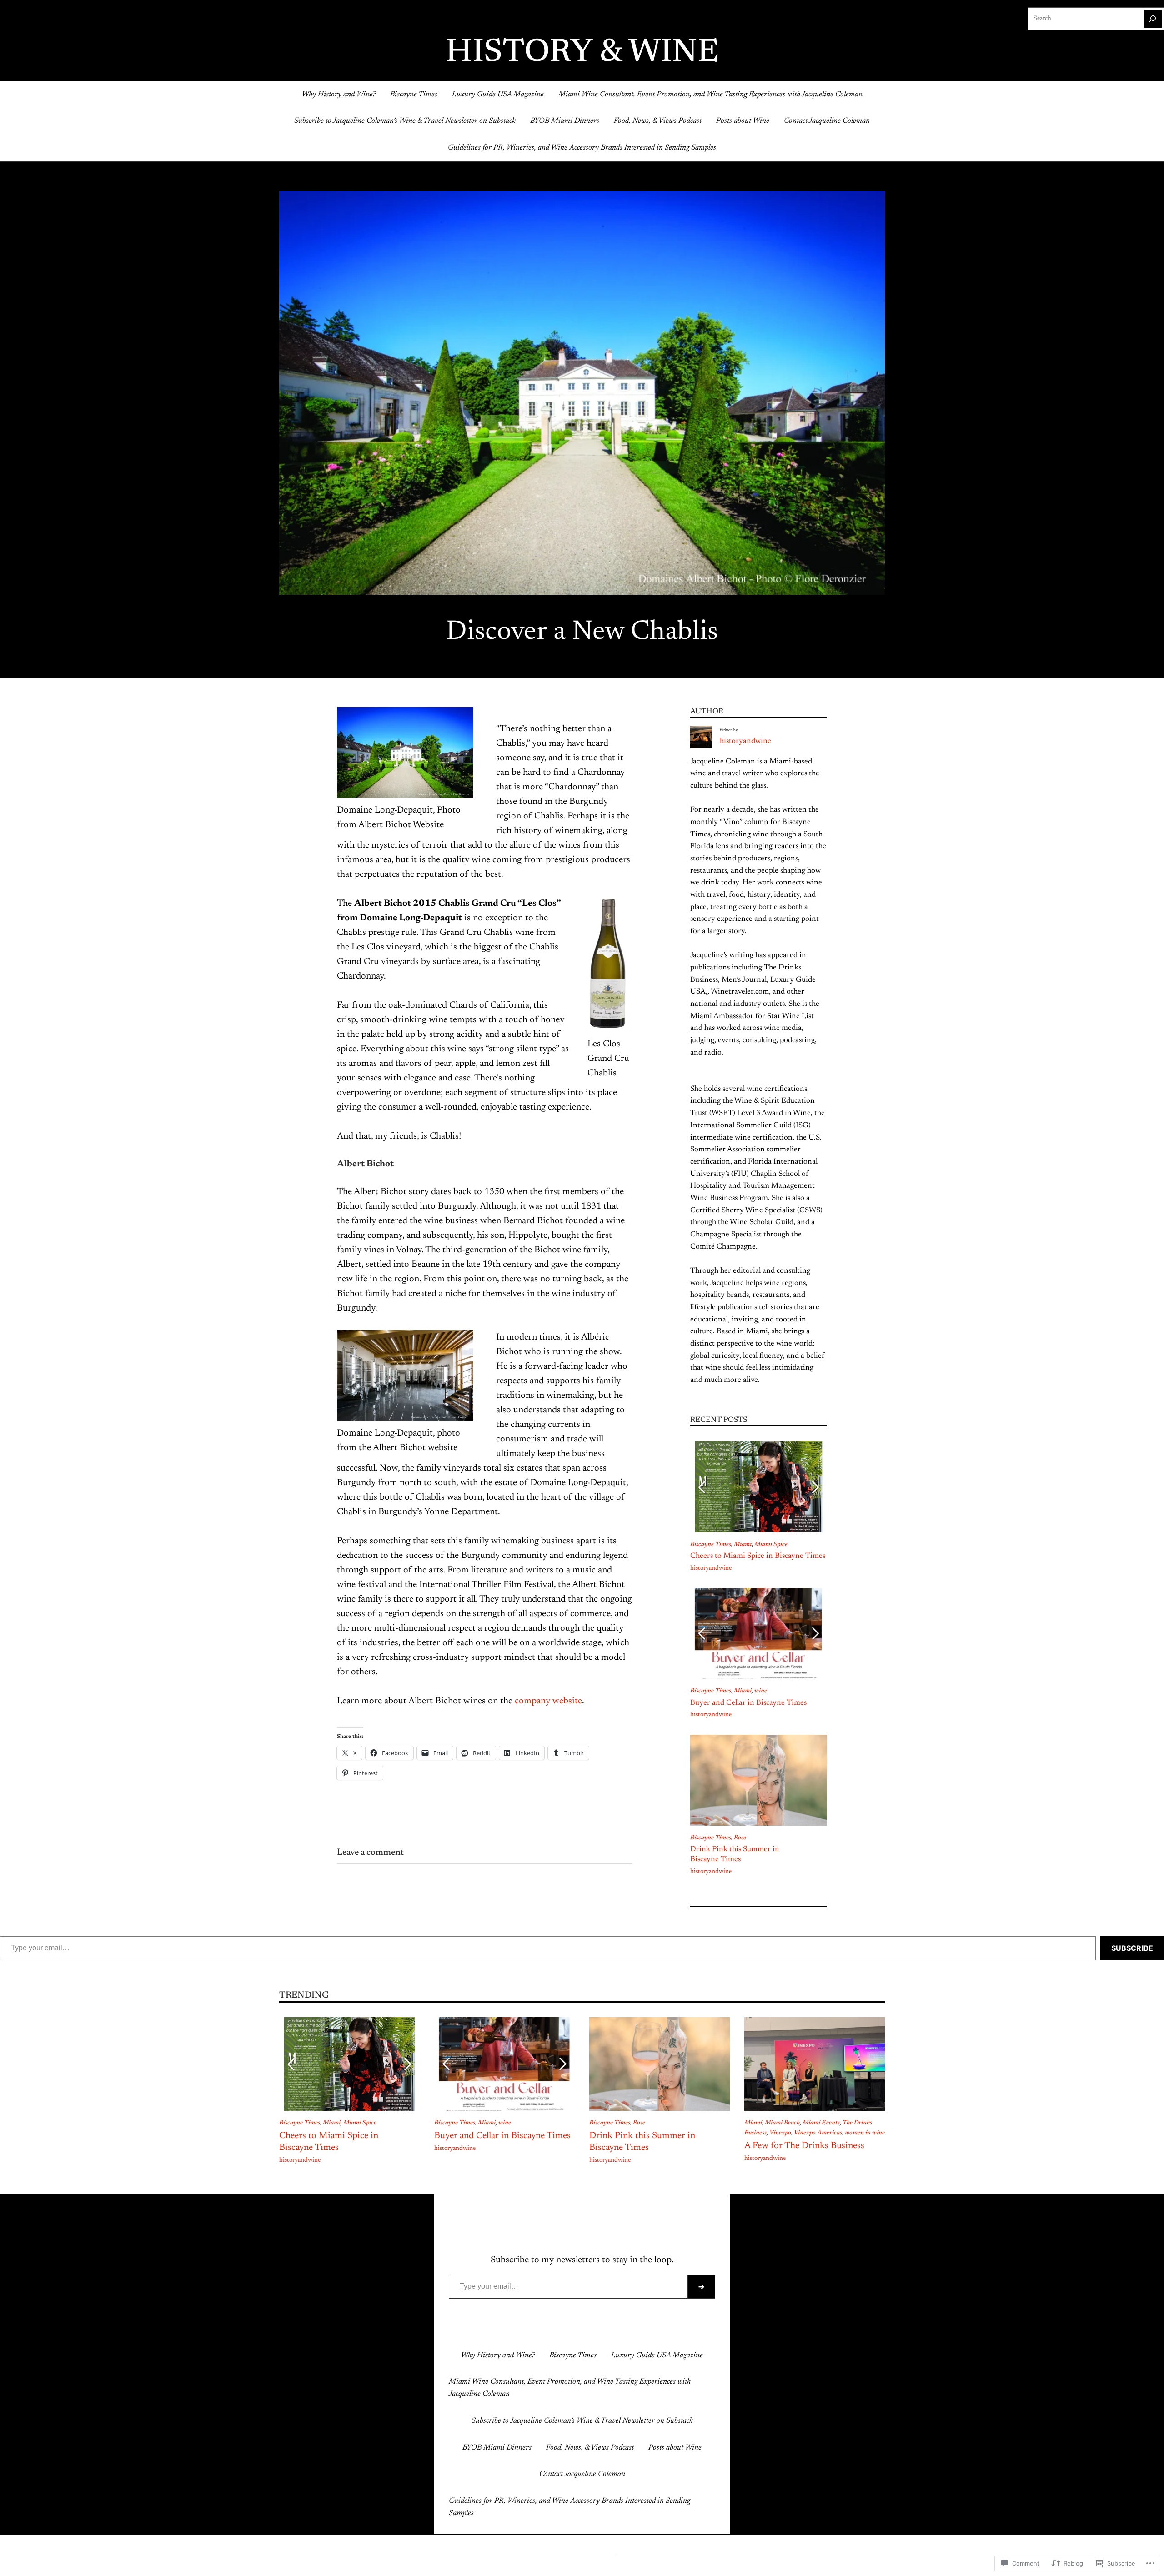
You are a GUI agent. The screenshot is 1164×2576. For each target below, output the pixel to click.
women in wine (865, 2133)
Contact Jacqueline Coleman (827, 121)
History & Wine (582, 53)
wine (761, 1691)
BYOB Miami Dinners (565, 121)
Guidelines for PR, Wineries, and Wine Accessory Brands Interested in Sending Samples (582, 148)
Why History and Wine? (339, 95)
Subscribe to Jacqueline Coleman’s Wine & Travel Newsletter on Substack (405, 121)
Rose (740, 1838)
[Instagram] (589, 2331)
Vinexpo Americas (818, 2133)
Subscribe (1132, 1948)
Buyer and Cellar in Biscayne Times (748, 1703)
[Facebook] (560, 2331)
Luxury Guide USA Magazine (498, 95)
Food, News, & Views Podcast (658, 121)
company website (547, 1701)
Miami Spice (771, 1545)
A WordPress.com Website (581, 2555)
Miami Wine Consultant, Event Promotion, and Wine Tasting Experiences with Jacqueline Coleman (710, 95)
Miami (743, 1545)
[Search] (1153, 19)
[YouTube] (604, 2331)
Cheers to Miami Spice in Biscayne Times (758, 1556)
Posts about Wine (743, 121)
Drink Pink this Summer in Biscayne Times (735, 1854)
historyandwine (745, 741)
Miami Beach (782, 2123)
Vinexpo (780, 2133)
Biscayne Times (414, 95)
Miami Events (821, 2123)
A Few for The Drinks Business (804, 2146)
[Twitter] (575, 2331)
